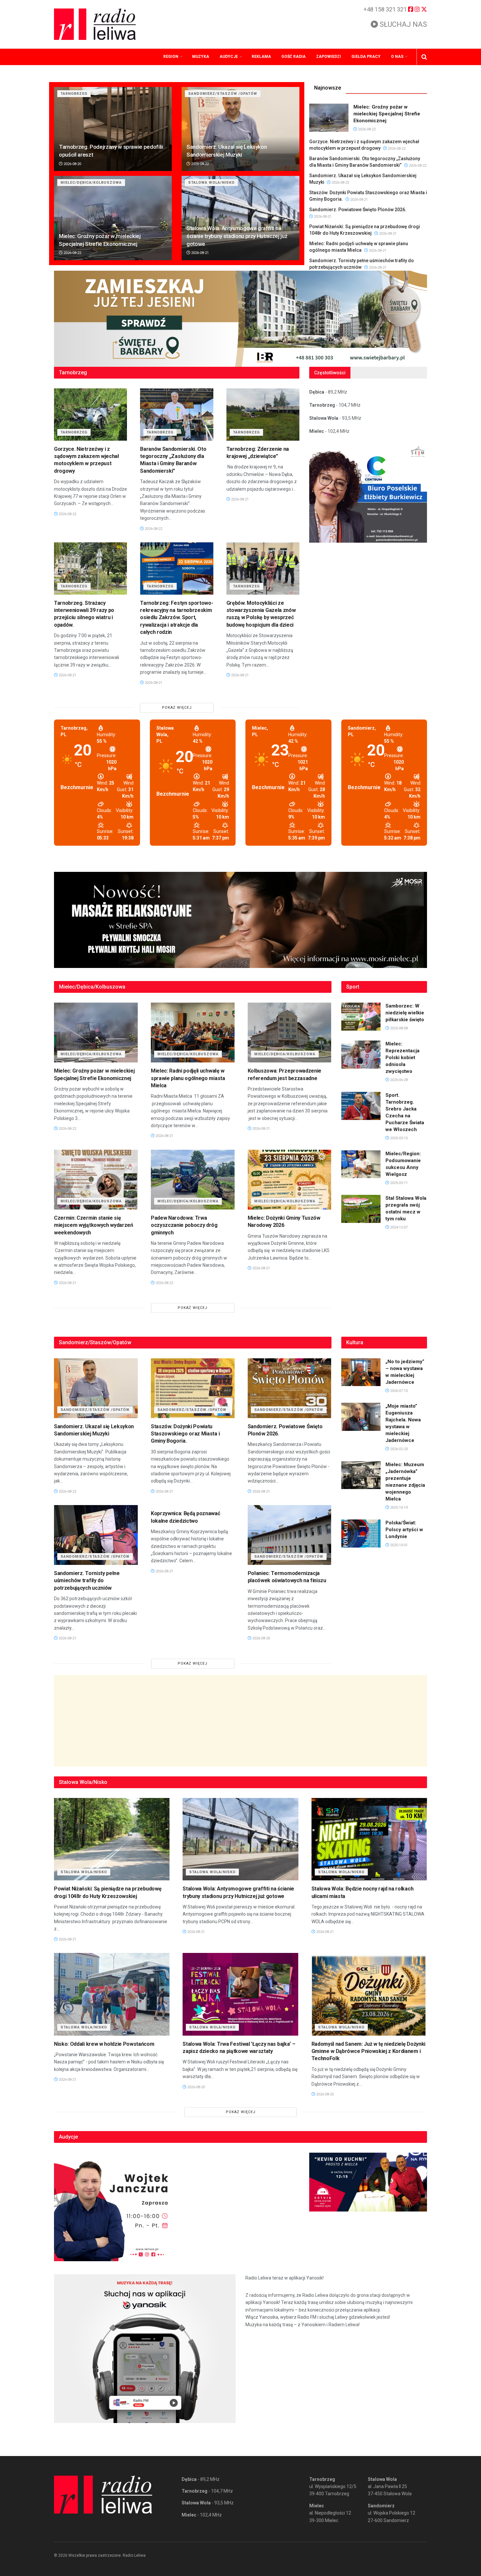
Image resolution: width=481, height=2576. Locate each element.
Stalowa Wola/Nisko (211, 183)
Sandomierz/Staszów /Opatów (223, 94)
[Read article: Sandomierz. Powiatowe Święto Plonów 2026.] (290, 1388)
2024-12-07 (398, 1227)
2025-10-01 (398, 1545)
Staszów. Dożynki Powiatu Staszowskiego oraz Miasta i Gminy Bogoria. (185, 1434)
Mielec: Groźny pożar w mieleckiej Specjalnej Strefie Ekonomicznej (387, 114)
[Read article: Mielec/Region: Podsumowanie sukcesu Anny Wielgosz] (361, 1164)
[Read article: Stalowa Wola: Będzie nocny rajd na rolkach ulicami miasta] (369, 1839)
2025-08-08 (398, 1028)
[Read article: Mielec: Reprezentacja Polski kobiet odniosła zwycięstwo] (361, 1055)
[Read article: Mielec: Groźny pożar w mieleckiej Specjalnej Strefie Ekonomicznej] (113, 218)
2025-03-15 (398, 1138)
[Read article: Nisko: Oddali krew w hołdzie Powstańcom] (112, 1994)
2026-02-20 (398, 1449)
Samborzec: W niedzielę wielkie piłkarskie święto (405, 1013)
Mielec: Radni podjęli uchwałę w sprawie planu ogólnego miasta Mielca (188, 1078)
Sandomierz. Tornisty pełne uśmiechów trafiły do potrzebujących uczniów (87, 1581)
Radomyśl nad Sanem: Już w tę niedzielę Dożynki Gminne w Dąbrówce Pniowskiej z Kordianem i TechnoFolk (368, 2051)
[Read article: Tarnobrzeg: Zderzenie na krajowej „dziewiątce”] (263, 415)
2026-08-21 (199, 253)
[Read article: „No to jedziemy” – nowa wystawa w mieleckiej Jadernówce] (361, 1372)
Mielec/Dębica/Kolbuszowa (91, 183)
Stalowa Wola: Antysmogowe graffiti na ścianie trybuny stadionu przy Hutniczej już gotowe (237, 236)
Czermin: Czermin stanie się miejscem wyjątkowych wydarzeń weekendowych (94, 1225)
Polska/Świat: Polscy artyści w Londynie (404, 1530)
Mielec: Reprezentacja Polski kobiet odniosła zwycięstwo (402, 1058)
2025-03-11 (398, 1183)
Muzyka (201, 57)
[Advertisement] (240, 1721)
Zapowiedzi (329, 57)
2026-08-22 (199, 164)
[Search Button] (424, 57)
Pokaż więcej (177, 708)
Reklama (261, 57)
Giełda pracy (366, 57)
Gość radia (294, 57)
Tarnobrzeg (74, 94)
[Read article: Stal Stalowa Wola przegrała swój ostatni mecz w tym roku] (361, 1209)
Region (171, 57)
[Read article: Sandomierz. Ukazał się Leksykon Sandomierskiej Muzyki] (240, 129)
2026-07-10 (398, 1391)
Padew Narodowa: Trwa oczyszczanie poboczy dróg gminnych (184, 1225)
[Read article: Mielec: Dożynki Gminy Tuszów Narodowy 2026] (290, 1180)
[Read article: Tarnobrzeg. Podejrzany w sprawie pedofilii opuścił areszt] (113, 129)
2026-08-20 (72, 164)
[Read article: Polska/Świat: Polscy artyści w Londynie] (361, 1534)
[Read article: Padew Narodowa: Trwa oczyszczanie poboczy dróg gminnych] (193, 1180)
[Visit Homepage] (95, 24)
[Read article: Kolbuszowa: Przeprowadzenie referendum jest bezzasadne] (290, 1033)
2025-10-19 (398, 1508)
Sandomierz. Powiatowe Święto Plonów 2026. (358, 210)
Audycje (229, 57)
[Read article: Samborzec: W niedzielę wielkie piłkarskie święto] (361, 1017)
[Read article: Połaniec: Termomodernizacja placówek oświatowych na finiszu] (290, 1535)
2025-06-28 (398, 1080)
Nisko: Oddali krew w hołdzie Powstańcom (104, 2044)
